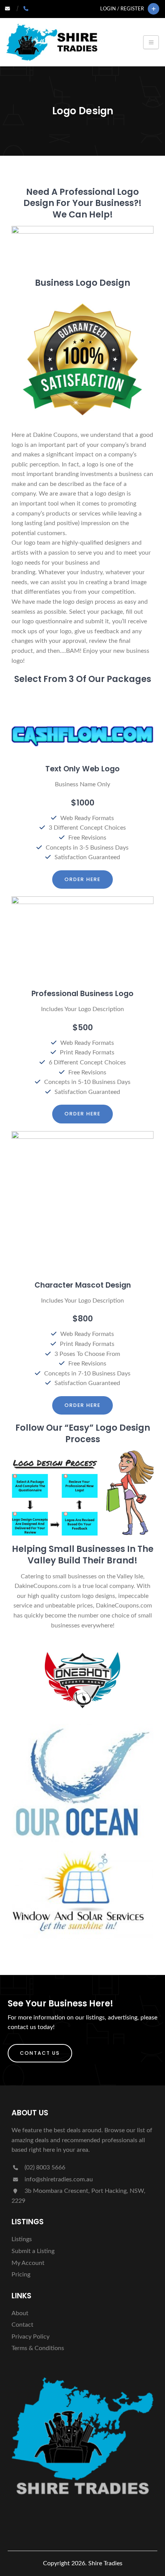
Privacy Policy (31, 2337)
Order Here (82, 879)
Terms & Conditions (38, 2348)
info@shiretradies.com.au (58, 2179)
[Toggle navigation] (151, 42)
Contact (22, 2325)
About (20, 2313)
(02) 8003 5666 (44, 2168)
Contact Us (40, 2053)
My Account (28, 2263)
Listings (22, 2239)
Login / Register (122, 9)
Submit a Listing (33, 2251)
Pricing (21, 2275)
